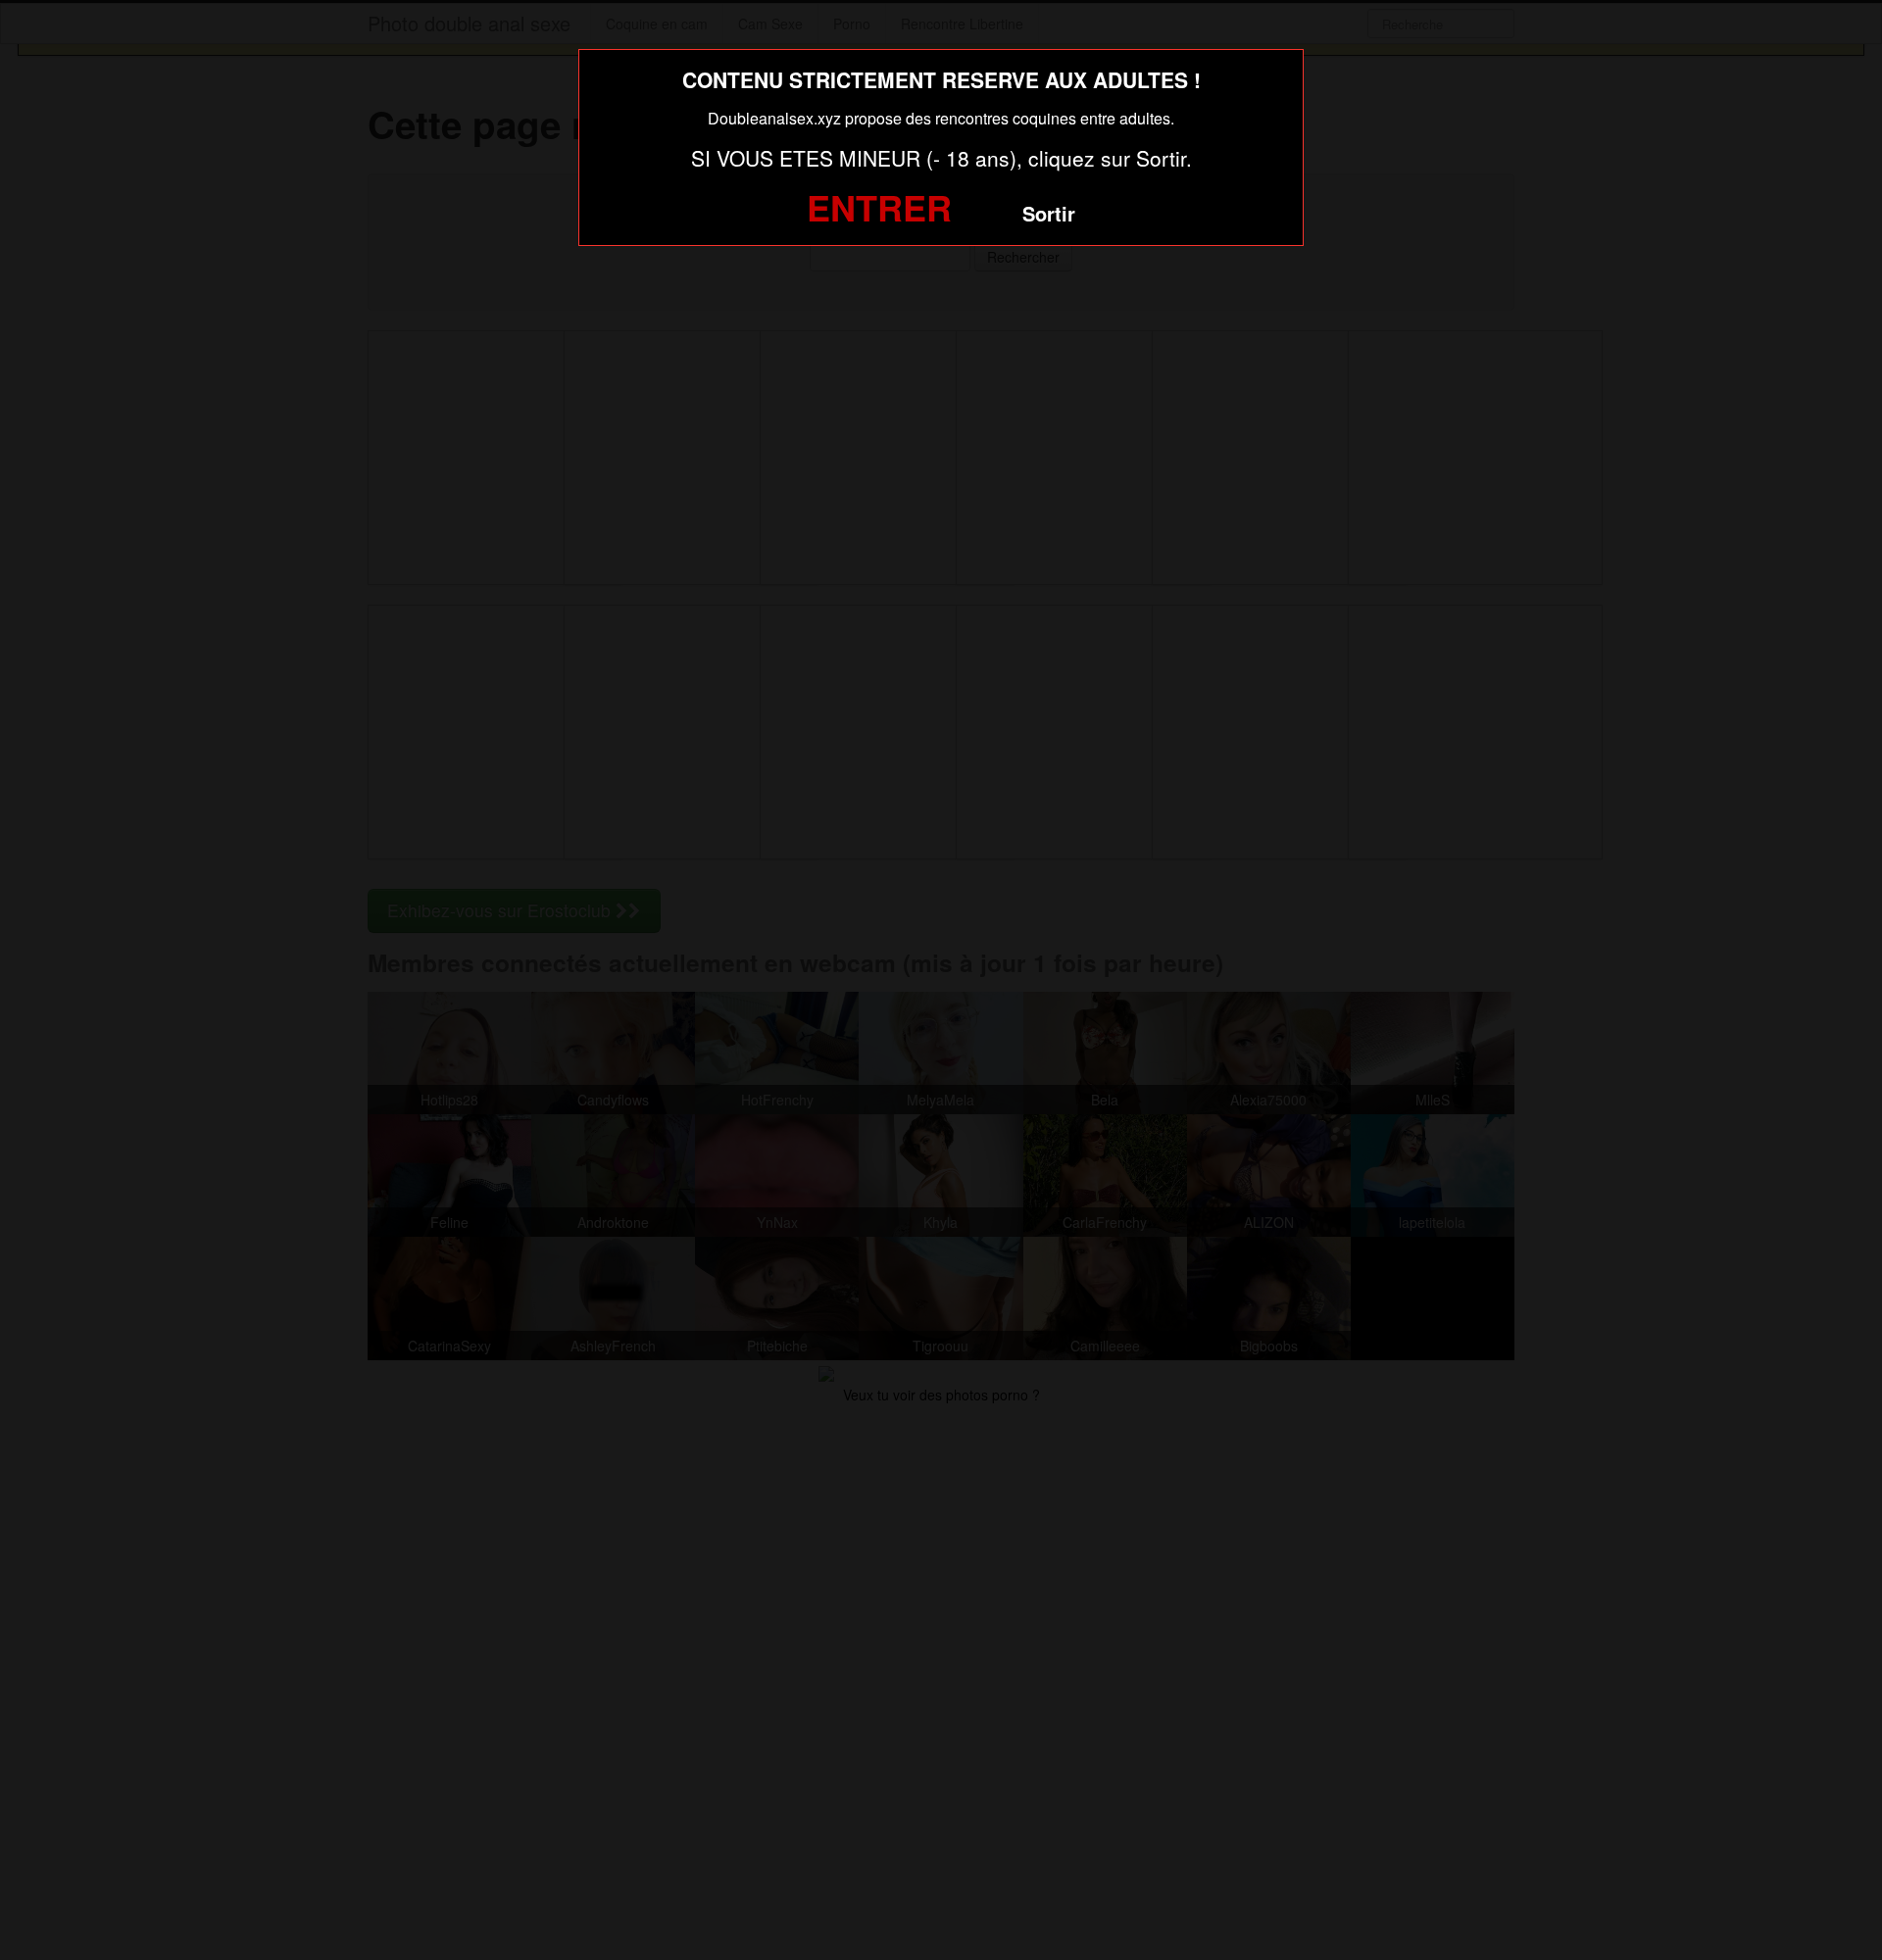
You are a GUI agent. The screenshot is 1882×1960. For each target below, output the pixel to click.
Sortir (1049, 213)
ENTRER (879, 207)
